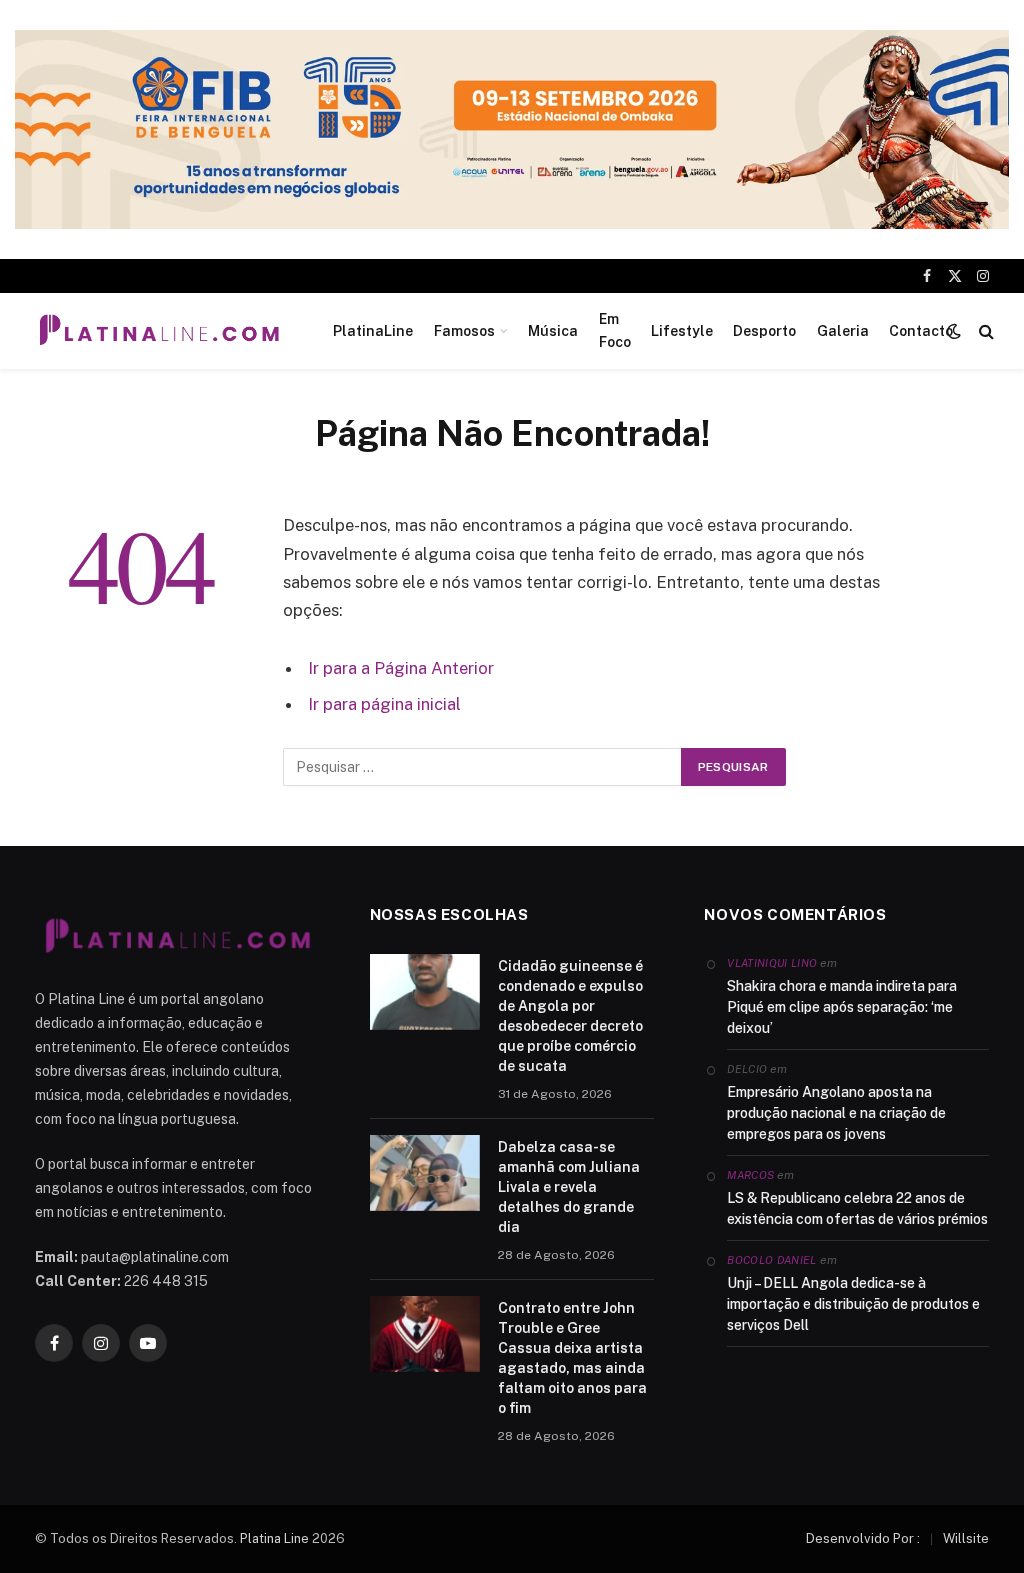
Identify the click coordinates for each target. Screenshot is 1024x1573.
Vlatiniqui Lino (772, 963)
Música (553, 331)
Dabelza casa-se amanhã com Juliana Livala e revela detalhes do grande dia (569, 1187)
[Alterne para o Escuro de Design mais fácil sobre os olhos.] (954, 331)
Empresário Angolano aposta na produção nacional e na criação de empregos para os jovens (836, 1113)
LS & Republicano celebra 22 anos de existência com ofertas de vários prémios (857, 1208)
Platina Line (274, 1538)
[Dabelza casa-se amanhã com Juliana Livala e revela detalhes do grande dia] (425, 1173)
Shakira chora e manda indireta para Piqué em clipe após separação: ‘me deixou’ (842, 1007)
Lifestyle (682, 331)
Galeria (843, 331)
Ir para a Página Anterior (401, 668)
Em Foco (615, 330)
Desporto (764, 331)
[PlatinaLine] (159, 331)
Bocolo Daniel (771, 1260)
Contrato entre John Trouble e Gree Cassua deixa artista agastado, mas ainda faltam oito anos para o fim (572, 1358)
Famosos (464, 331)
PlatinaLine (373, 331)
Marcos (750, 1175)
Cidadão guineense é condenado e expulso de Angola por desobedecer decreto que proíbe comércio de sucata (570, 1016)
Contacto (921, 331)
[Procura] (984, 330)
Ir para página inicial (384, 704)
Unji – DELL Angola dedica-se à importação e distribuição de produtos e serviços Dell (853, 1304)
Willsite (966, 1538)
